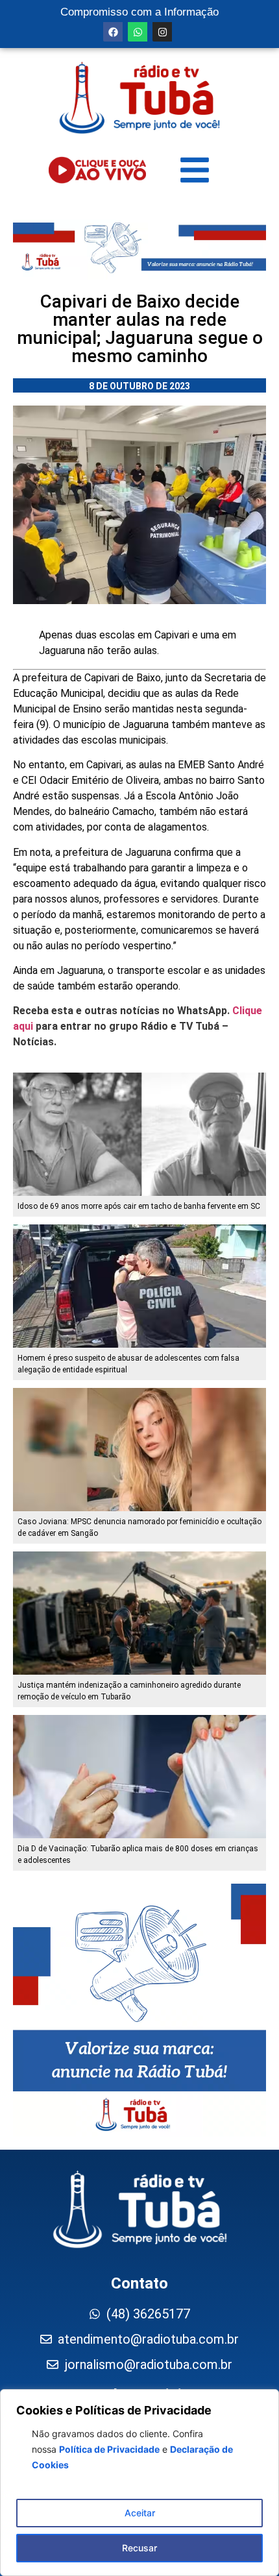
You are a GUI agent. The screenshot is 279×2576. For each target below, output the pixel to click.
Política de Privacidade (109, 2449)
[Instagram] (162, 32)
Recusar (139, 2548)
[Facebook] (113, 32)
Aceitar (140, 2513)
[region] (139, 2483)
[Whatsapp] (138, 32)
